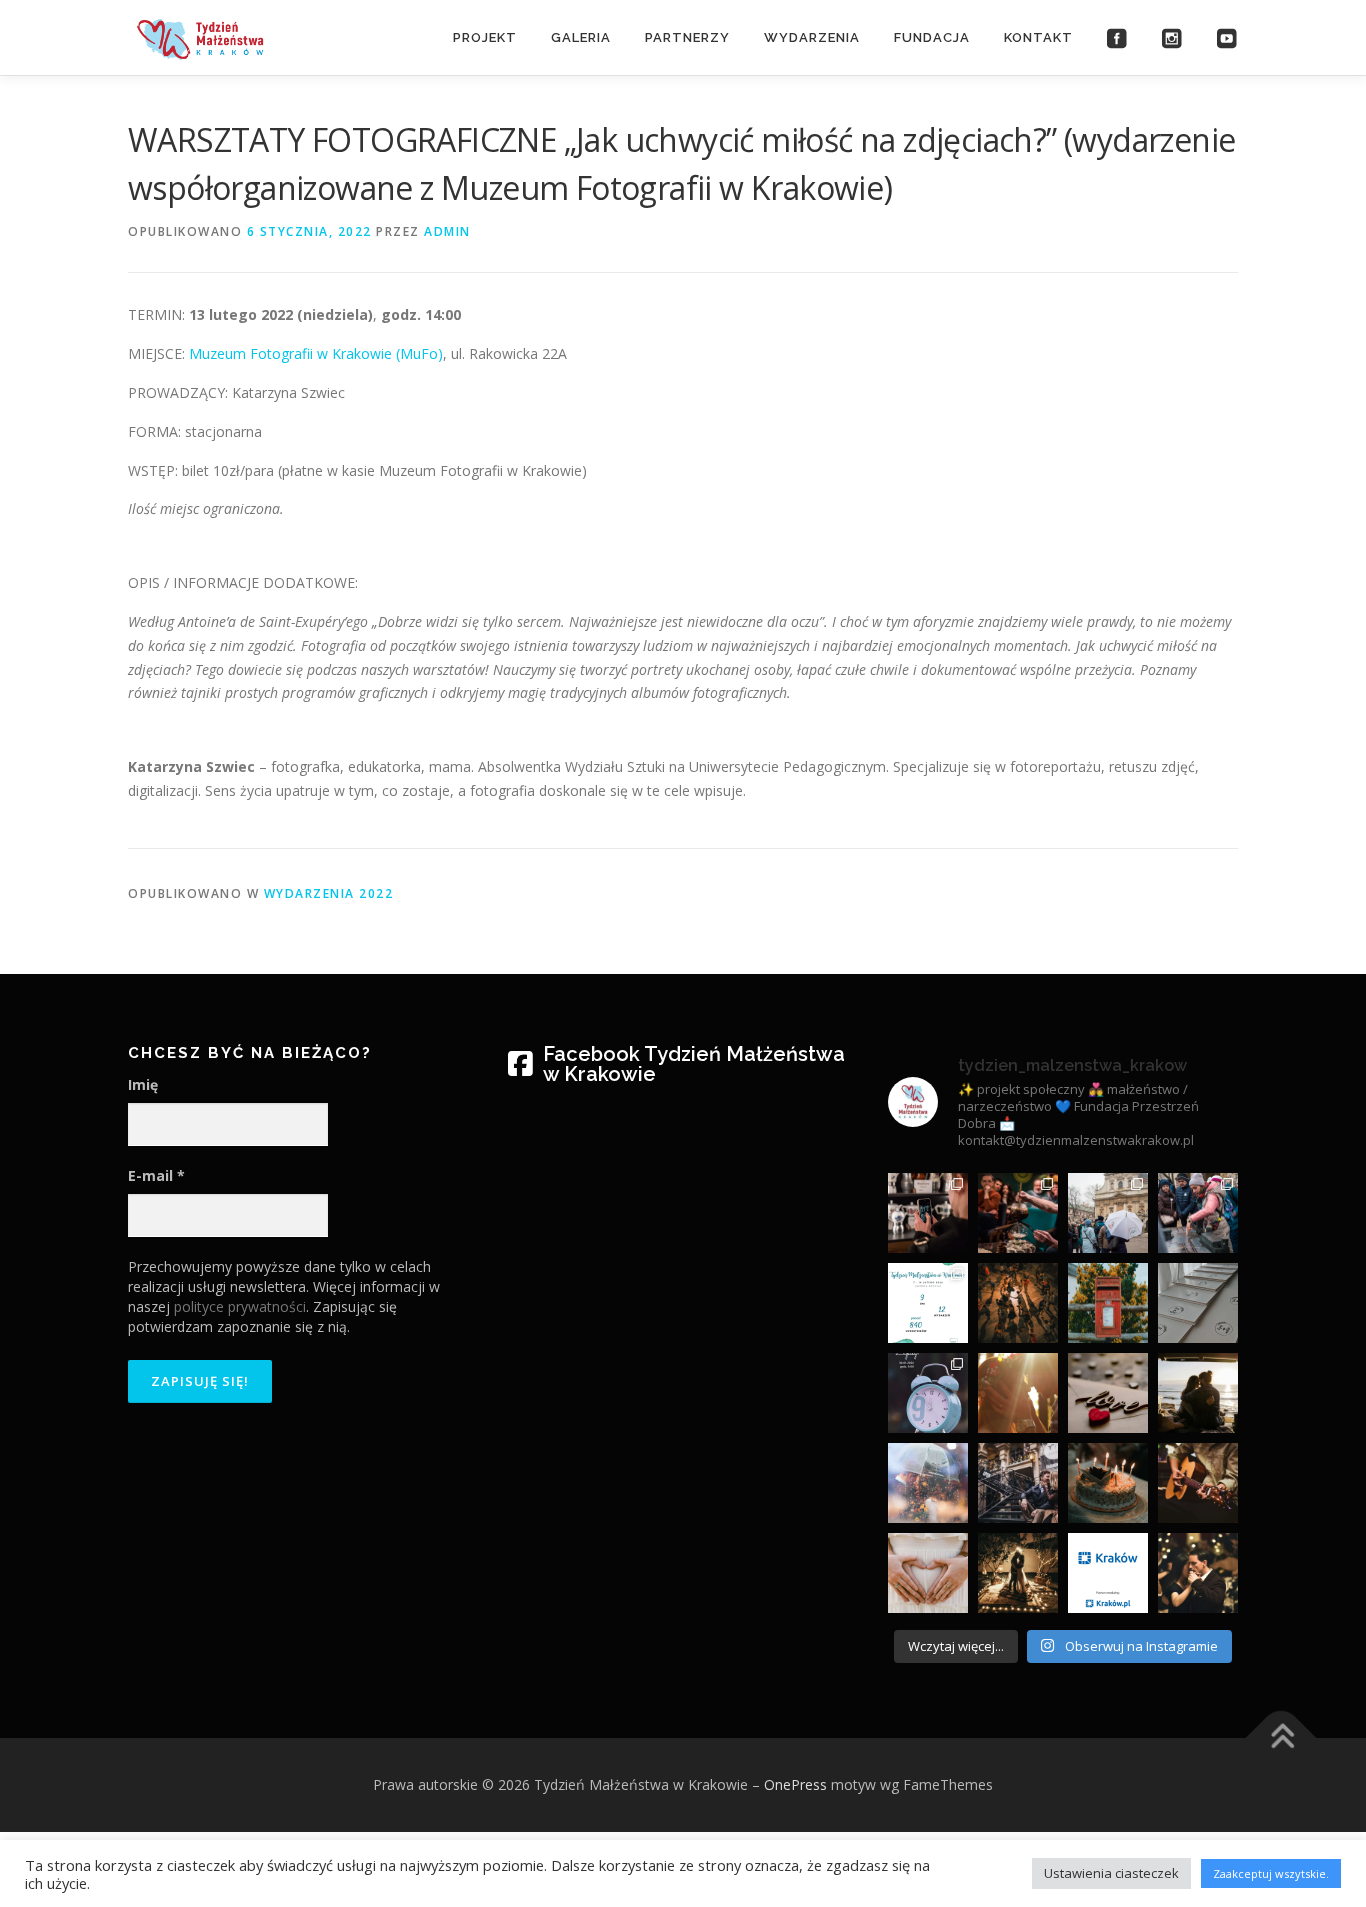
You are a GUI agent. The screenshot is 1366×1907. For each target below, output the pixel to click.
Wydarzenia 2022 (329, 893)
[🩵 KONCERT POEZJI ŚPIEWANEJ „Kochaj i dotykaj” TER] (1198, 1483)
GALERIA (581, 37)
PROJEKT (485, 37)
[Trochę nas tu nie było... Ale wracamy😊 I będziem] (1198, 1213)
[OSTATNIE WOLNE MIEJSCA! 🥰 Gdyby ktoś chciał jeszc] (1018, 1303)
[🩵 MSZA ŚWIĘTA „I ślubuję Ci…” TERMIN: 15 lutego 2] (1018, 1393)
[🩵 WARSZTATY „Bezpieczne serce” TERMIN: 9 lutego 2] (928, 1573)
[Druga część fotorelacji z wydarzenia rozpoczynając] (1108, 1213)
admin (447, 231)
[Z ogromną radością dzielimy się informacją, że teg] (1108, 1573)
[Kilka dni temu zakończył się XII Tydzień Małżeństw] (928, 1303)
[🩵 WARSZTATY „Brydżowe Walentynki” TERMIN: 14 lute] (1108, 1393)
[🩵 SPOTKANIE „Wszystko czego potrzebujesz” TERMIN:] (1018, 1573)
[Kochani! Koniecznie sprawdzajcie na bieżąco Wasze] (1108, 1303)
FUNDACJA (932, 37)
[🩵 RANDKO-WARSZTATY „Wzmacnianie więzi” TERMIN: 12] (928, 1483)
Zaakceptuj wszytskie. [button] (1271, 1873)
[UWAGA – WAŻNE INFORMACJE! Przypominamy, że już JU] (928, 1393)
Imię (143, 1084)
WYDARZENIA (812, 37)
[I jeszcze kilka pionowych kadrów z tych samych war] (928, 1213)
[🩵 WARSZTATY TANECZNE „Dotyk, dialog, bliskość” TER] (1198, 1573)
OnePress (795, 1784)
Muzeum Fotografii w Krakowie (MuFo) (316, 353)
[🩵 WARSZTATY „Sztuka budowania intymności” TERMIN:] (1198, 1393)
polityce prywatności (240, 1306)
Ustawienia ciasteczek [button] (1111, 1873)
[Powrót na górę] (1281, 1738)
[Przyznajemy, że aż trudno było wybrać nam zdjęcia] (1018, 1213)
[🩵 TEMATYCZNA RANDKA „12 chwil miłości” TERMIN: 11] (1018, 1483)
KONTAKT (1038, 37)
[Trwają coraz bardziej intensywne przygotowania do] (1198, 1303)
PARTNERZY (687, 37)
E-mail (156, 1175)
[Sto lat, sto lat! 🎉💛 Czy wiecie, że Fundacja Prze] (1108, 1483)
